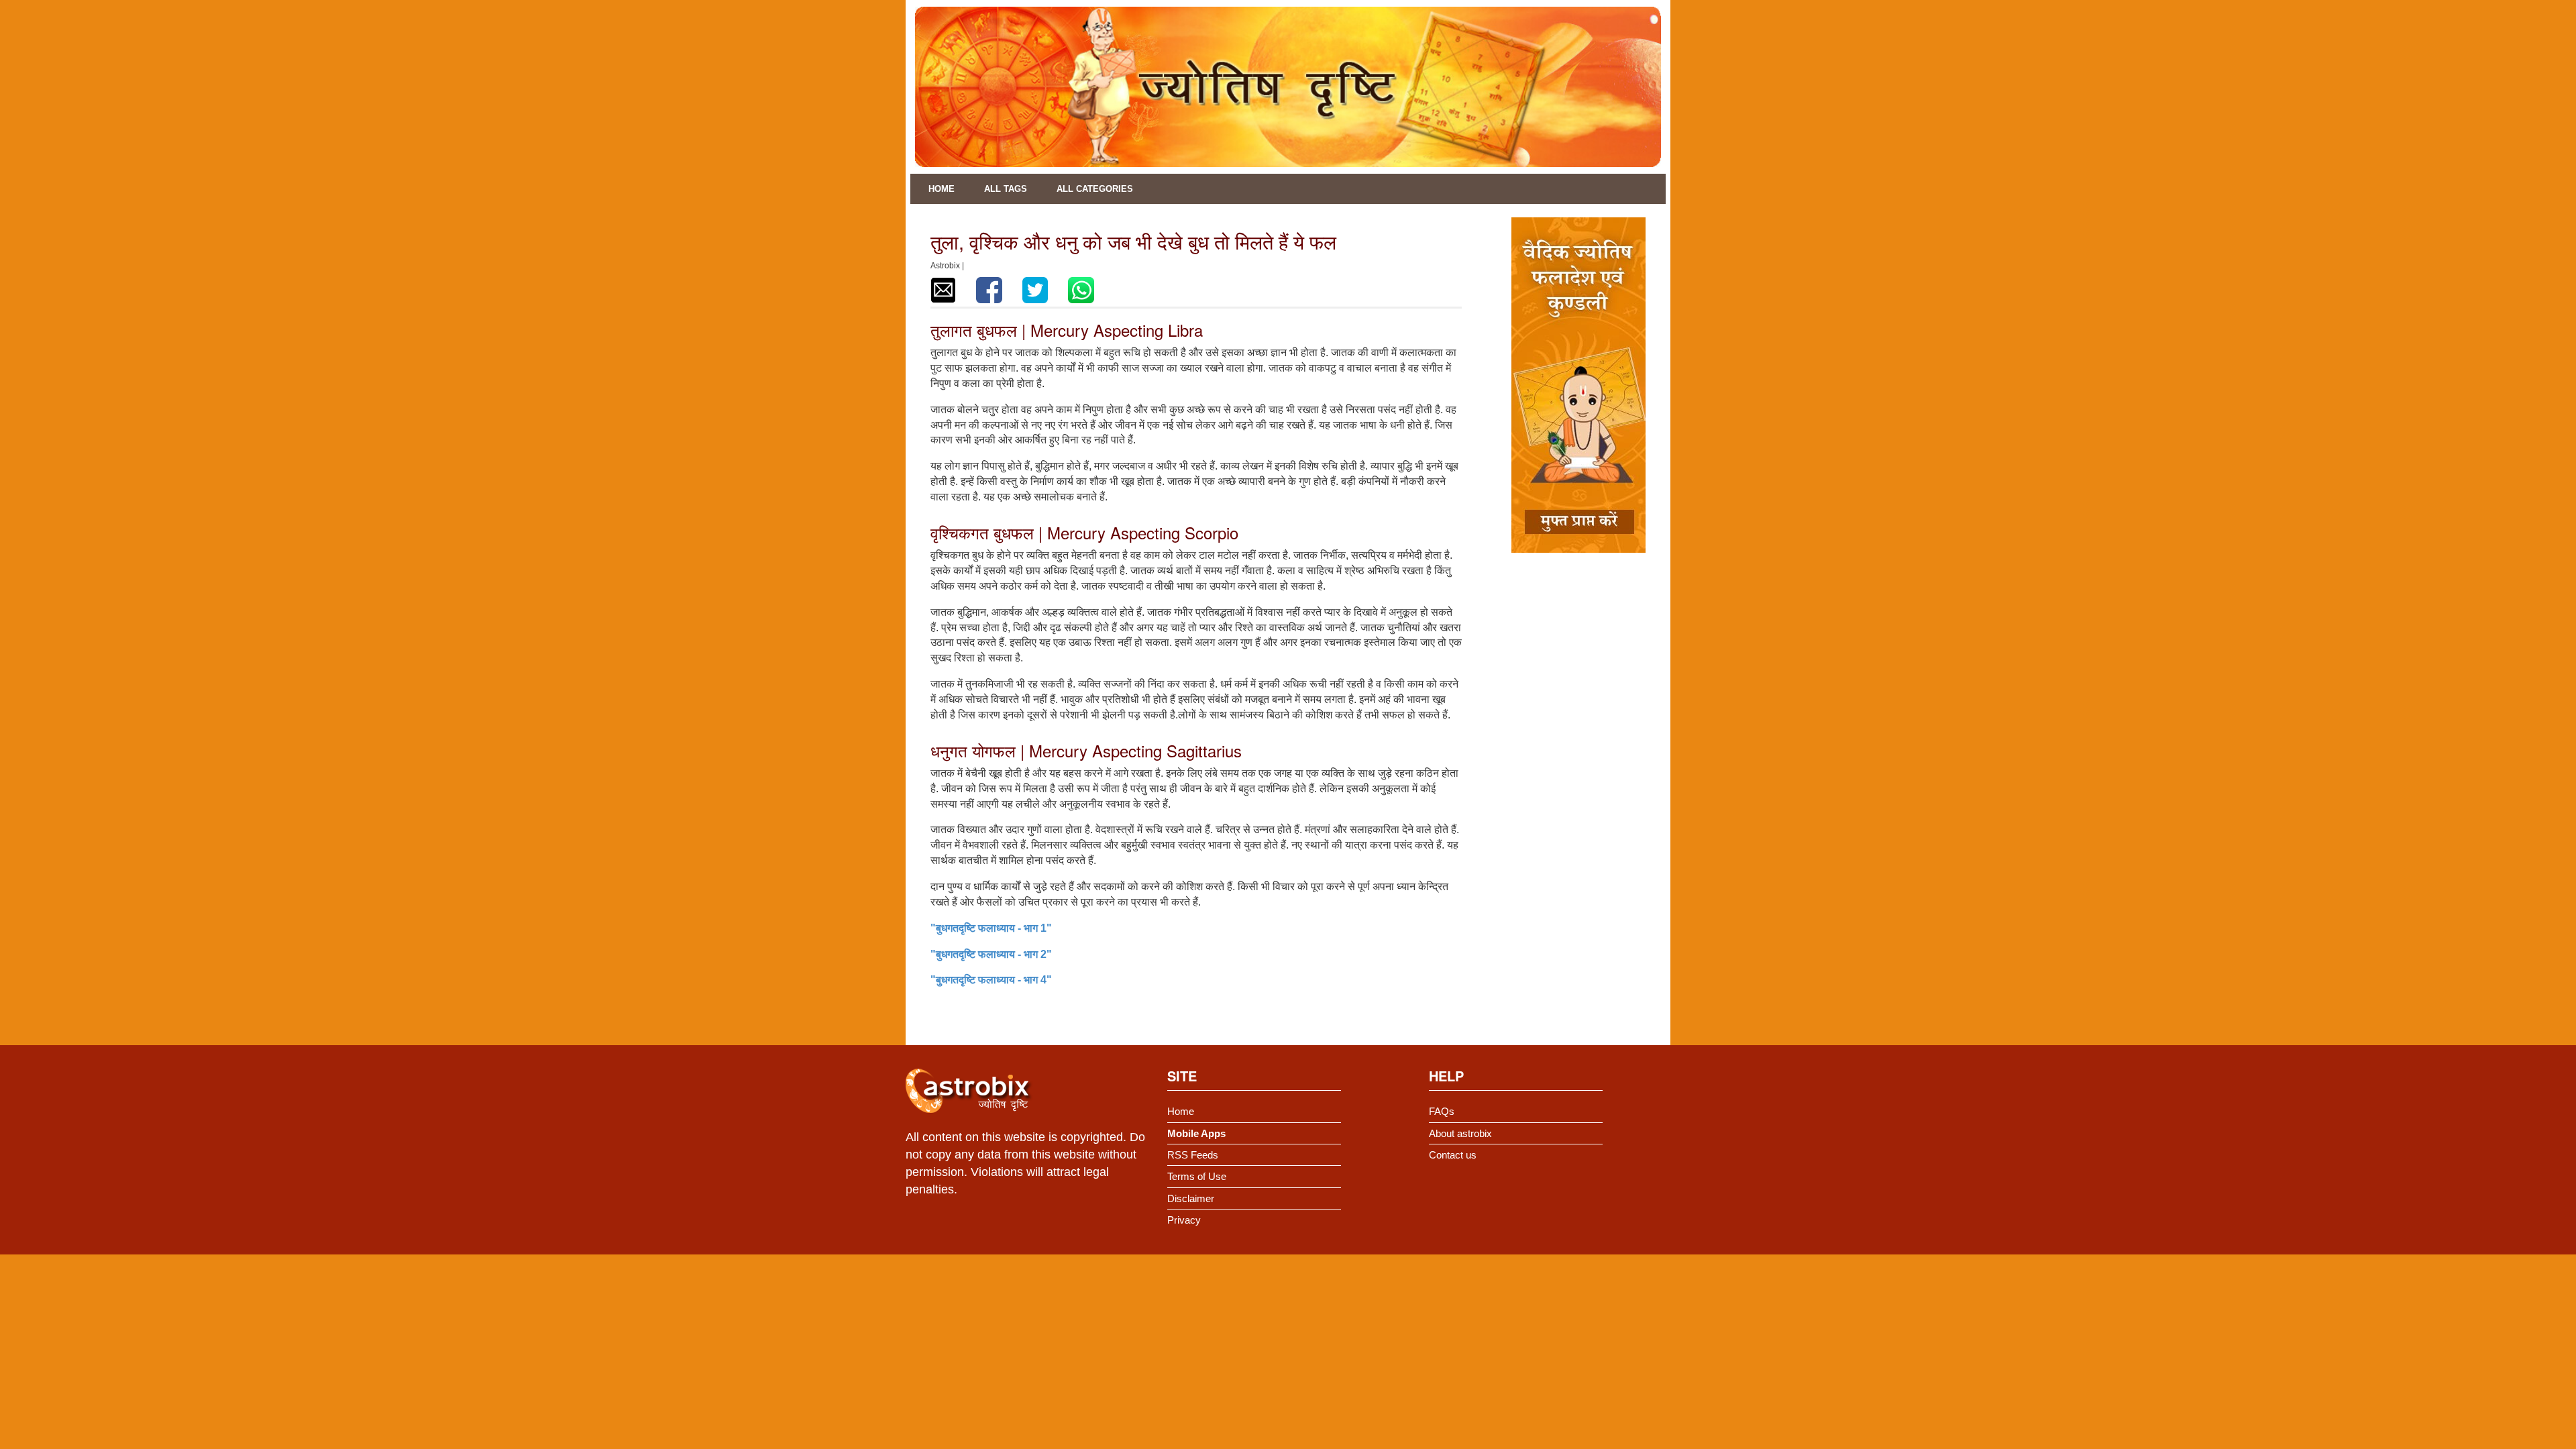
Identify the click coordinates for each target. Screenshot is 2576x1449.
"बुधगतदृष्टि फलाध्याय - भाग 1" (991, 928)
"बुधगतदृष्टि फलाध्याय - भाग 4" (991, 980)
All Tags (1006, 189)
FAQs (1442, 1111)
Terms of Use (1197, 1176)
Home (942, 189)
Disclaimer (1191, 1198)
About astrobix (1460, 1133)
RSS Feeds (1193, 1155)
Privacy (1184, 1220)
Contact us (1453, 1155)
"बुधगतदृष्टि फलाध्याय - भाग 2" (991, 954)
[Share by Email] (943, 290)
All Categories (1095, 189)
